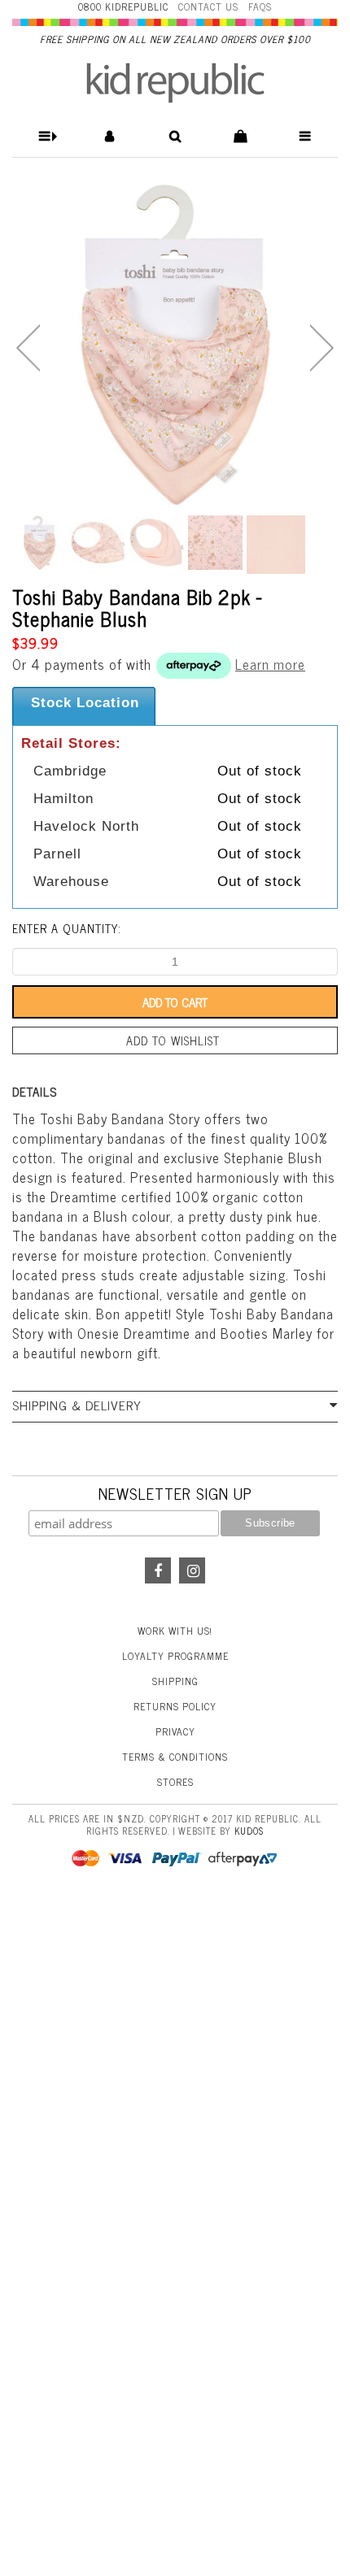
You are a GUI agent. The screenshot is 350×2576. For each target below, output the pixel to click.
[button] (45, 136)
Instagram (192, 1570)
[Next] (322, 348)
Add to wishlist (173, 1040)
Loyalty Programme (175, 1656)
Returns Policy (175, 1706)
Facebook (158, 1570)
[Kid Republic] (175, 83)
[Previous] (28, 348)
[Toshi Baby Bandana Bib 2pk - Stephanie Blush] (175, 345)
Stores (175, 1782)
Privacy (175, 1731)
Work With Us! (175, 1631)
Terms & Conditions (175, 1757)
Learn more (270, 664)
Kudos (249, 1831)
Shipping (175, 1681)
